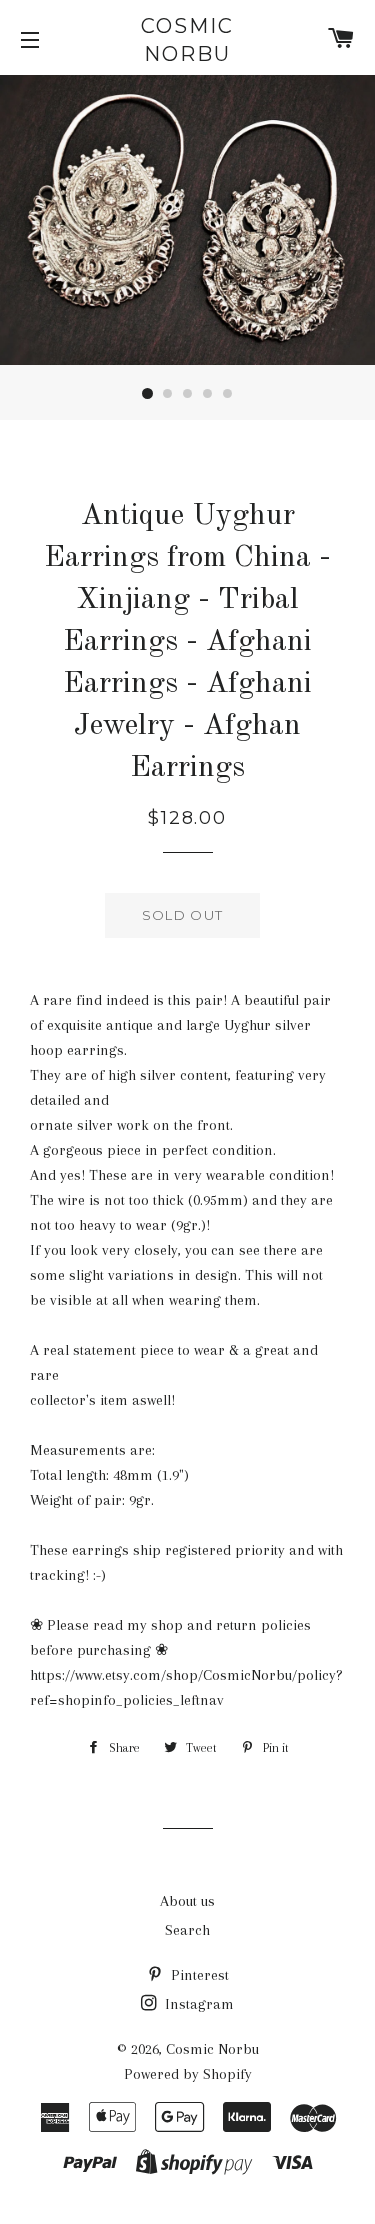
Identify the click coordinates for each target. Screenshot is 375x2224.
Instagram (197, 2004)
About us (187, 1901)
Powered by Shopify (188, 2074)
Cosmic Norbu (187, 40)
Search (187, 1930)
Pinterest (198, 1975)
